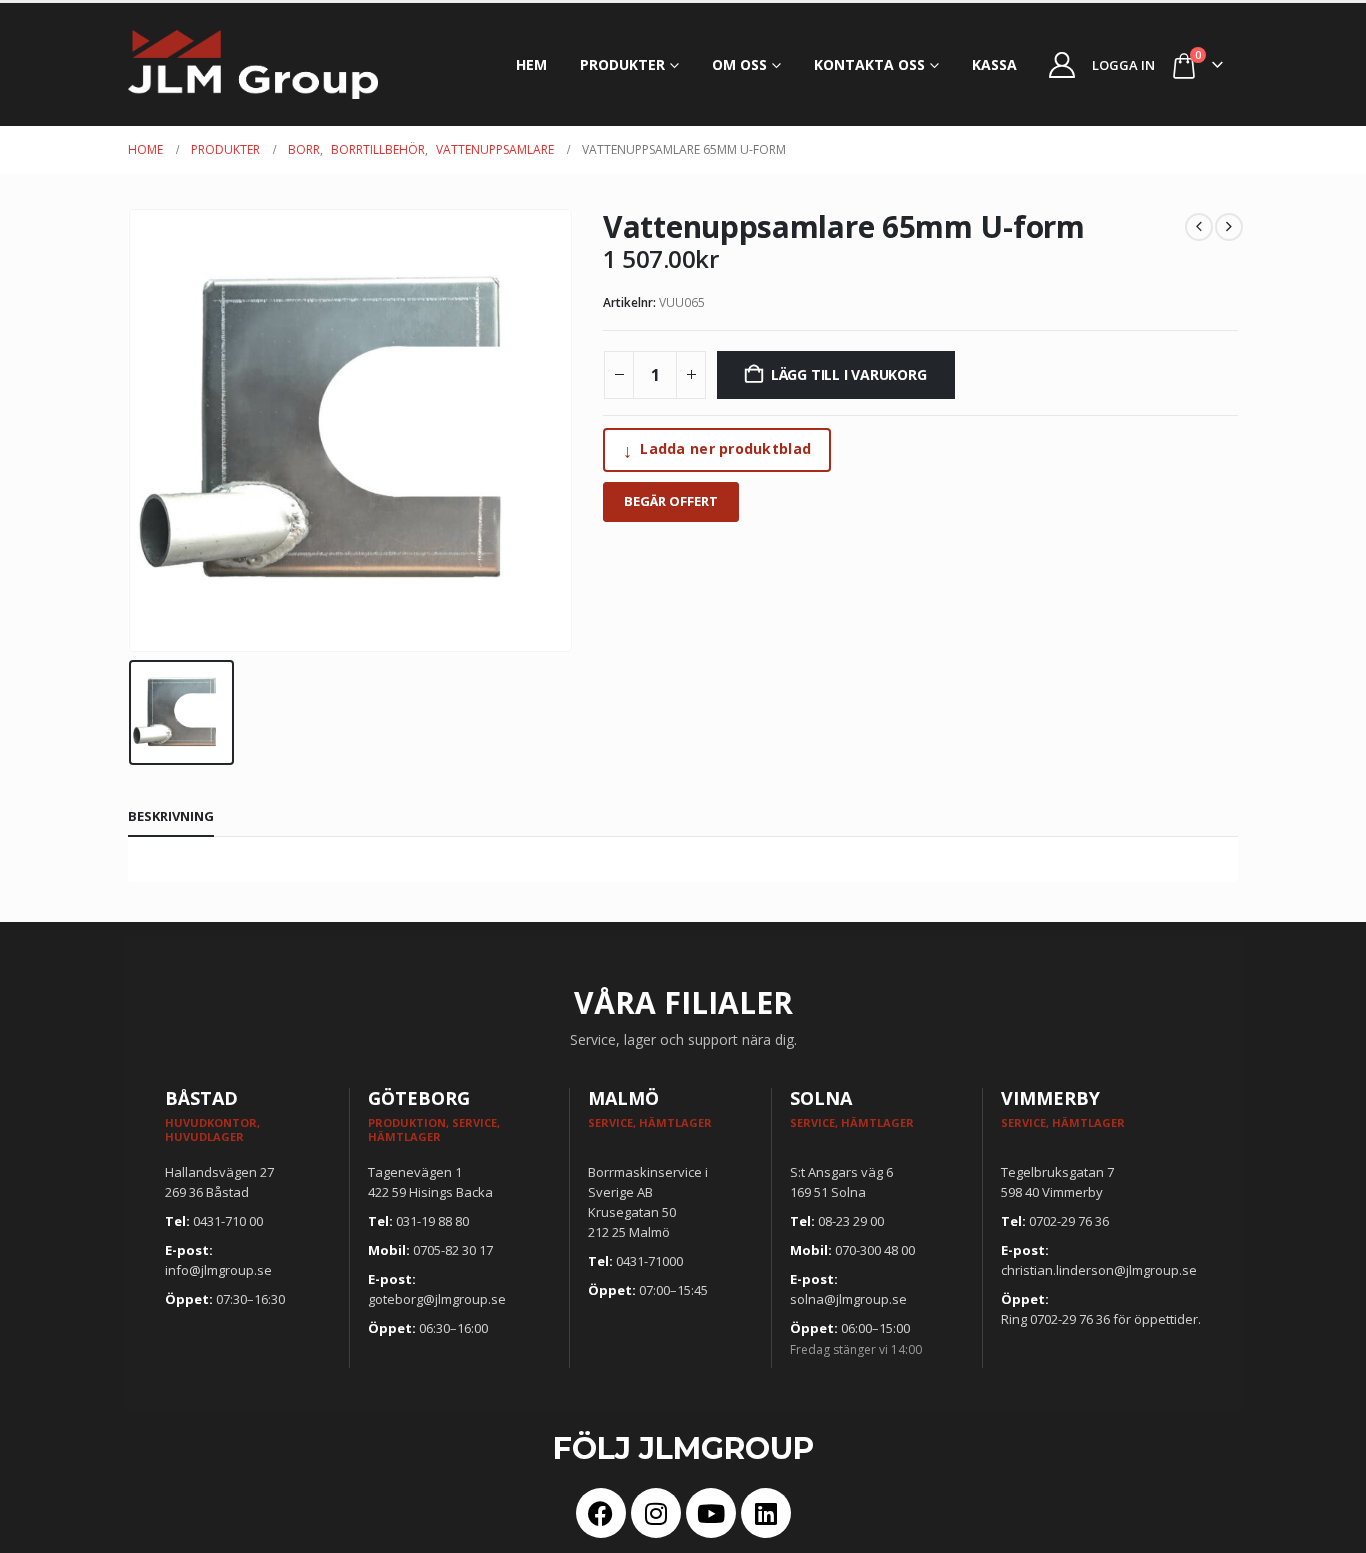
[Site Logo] (253, 64)
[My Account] (1062, 65)
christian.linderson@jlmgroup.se (1099, 1270)
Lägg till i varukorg (849, 374)
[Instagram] (656, 1513)
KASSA (994, 64)
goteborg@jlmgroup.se (437, 1299)
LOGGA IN (1123, 65)
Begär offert (671, 501)
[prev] (1199, 227)
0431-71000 (649, 1261)
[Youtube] (711, 1513)
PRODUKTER (622, 64)
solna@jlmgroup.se (848, 1299)
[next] (1229, 227)
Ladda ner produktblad (717, 450)
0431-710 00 (228, 1221)
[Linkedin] (766, 1513)
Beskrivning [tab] (171, 816)
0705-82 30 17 (453, 1250)
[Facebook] (601, 1513)
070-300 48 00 (875, 1250)
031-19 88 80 (432, 1221)
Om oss (739, 64)
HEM (531, 64)
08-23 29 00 (851, 1221)
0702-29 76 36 (1069, 1221)
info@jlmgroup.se (218, 1270)
